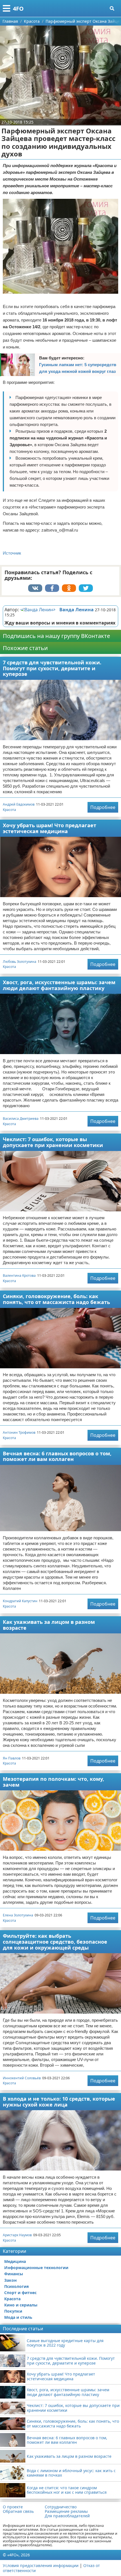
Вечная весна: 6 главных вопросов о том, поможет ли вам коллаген (57, 1456)
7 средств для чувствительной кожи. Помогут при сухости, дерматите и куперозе (52, 668)
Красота (9, 810)
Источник (12, 553)
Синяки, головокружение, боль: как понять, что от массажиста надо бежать (56, 1299)
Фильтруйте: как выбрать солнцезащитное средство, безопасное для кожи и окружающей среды (55, 1942)
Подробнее (103, 807)
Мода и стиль (18, 2317)
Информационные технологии (36, 2268)
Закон (10, 2280)
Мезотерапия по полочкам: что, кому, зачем (53, 1782)
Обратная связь (18, 2511)
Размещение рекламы (66, 2511)
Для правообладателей (67, 2516)
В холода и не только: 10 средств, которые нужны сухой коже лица (59, 2102)
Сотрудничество (61, 2507)
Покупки (13, 2311)
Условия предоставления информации (41, 2565)
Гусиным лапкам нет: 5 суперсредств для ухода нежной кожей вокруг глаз (78, 368)
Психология (16, 2286)
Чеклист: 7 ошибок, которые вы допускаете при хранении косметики (53, 1142)
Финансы (14, 2274)
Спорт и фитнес (20, 2293)
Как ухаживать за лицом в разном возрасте (49, 1625)
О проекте (13, 2507)
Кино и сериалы (21, 2305)
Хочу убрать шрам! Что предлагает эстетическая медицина (50, 828)
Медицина (15, 2261)
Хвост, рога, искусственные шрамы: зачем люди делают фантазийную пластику (59, 985)
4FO (18, 9)
